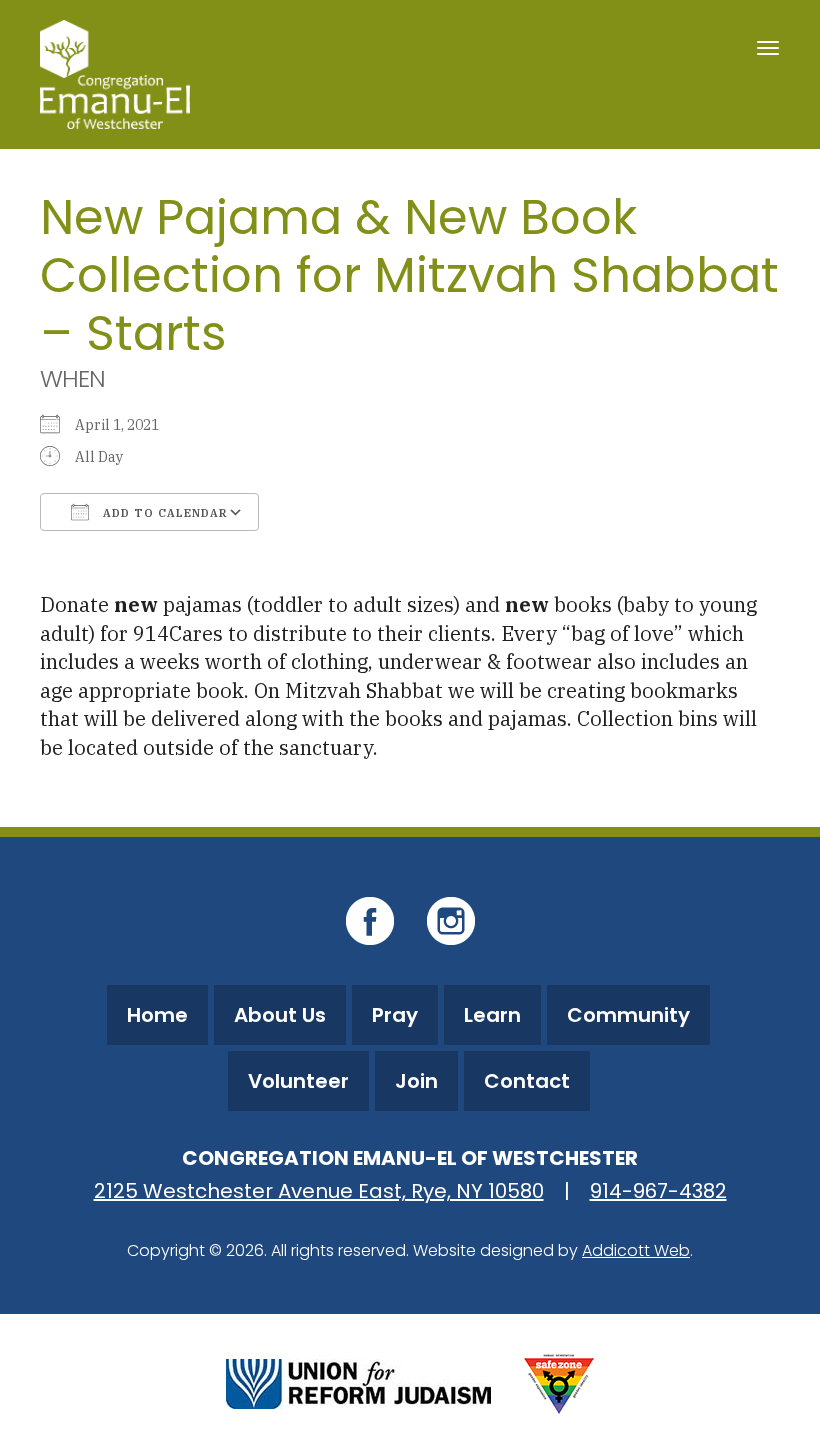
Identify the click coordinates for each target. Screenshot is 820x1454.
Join (416, 1081)
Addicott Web (636, 1250)
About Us (280, 1015)
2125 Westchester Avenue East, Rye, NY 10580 (319, 1191)
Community (628, 1015)
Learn (492, 1015)
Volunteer (298, 1081)
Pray (395, 1015)
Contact (527, 1081)
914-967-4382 (658, 1191)
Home (157, 1015)
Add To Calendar (163, 513)
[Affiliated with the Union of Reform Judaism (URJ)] (358, 1382)
